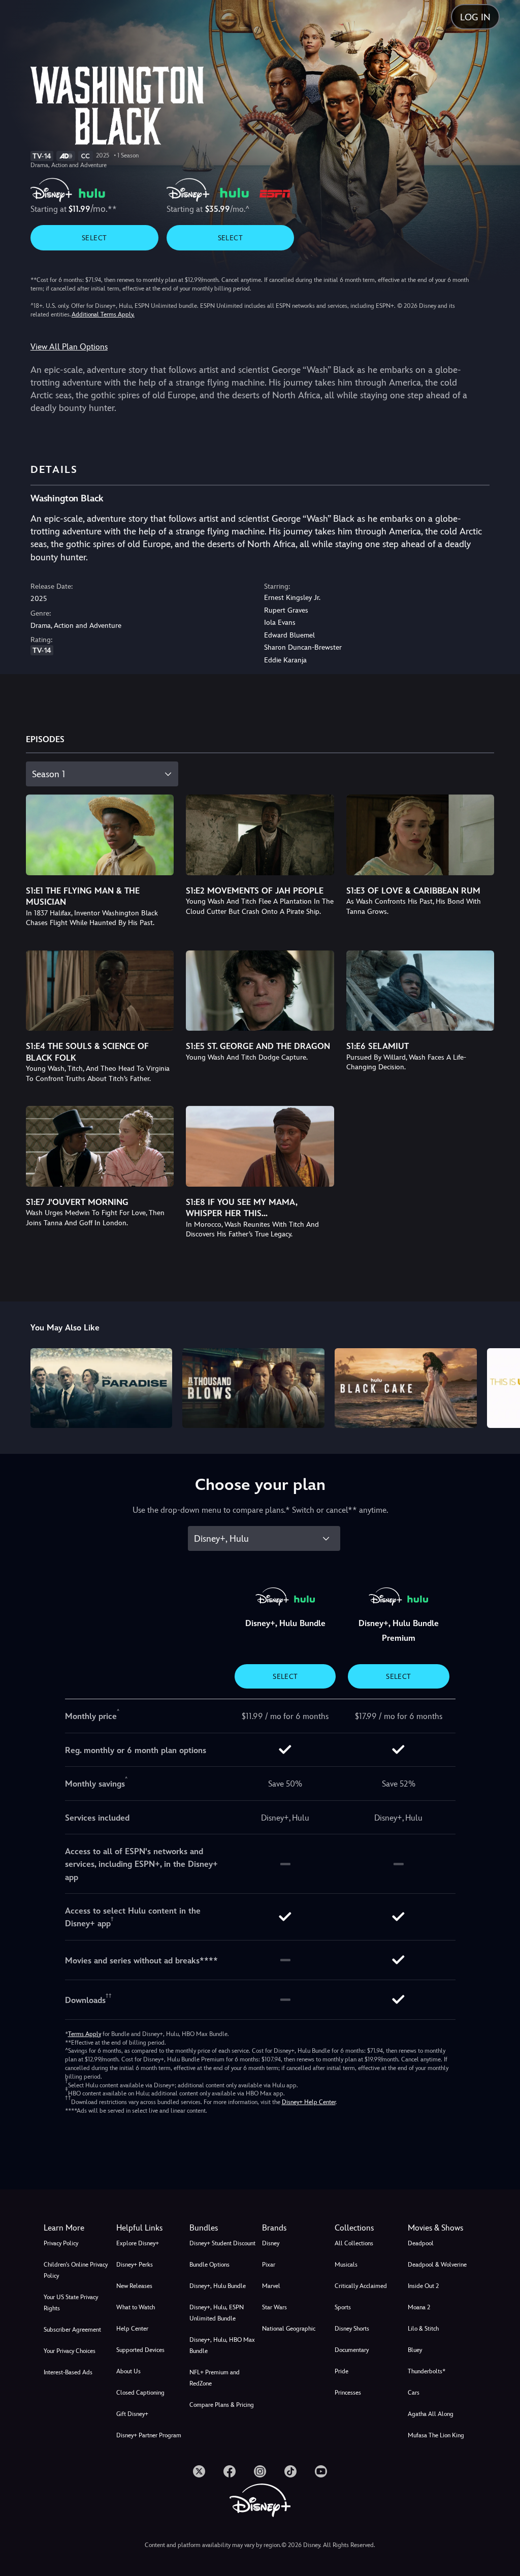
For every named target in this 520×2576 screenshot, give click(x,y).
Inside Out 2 (423, 2286)
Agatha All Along (431, 2414)
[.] (199, 2471)
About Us (128, 2371)
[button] (151, 2228)
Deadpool (421, 2243)
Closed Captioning (140, 2393)
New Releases (134, 2286)
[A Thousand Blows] (253, 1388)
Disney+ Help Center (309, 2102)
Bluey (415, 2350)
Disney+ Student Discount (222, 2243)
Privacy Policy (61, 2243)
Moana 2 (419, 2307)
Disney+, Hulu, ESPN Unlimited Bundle (217, 2313)
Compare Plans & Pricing (222, 2405)
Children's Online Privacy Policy (76, 2270)
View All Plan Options (69, 347)
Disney (271, 2243)
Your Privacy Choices (70, 2351)
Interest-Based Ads (68, 2372)
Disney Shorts (352, 2329)
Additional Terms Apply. (103, 314)
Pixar (269, 2265)
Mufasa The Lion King (436, 2435)
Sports (343, 2307)
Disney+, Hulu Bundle (218, 2286)
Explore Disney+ (138, 2243)
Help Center (132, 2329)
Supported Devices (140, 2350)
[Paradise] (102, 1388)
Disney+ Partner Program (149, 2435)
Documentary (352, 2350)
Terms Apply (85, 2034)
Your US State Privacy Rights (71, 2303)
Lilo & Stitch (423, 2329)
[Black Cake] (406, 1388)
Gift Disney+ (132, 2414)
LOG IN (475, 17)
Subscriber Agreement (72, 2330)
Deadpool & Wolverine (437, 2265)
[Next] (502, 1387)
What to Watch (136, 2307)
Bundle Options (209, 2265)
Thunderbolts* (427, 2371)
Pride (342, 2371)
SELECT (94, 238)
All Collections (354, 2243)
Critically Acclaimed (361, 2286)
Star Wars (274, 2307)
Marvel (271, 2286)
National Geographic (289, 2329)
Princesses (348, 2393)
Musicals (346, 2265)
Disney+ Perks (135, 2265)
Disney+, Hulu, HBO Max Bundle (222, 2345)
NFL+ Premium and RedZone (215, 2378)
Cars (414, 2393)
